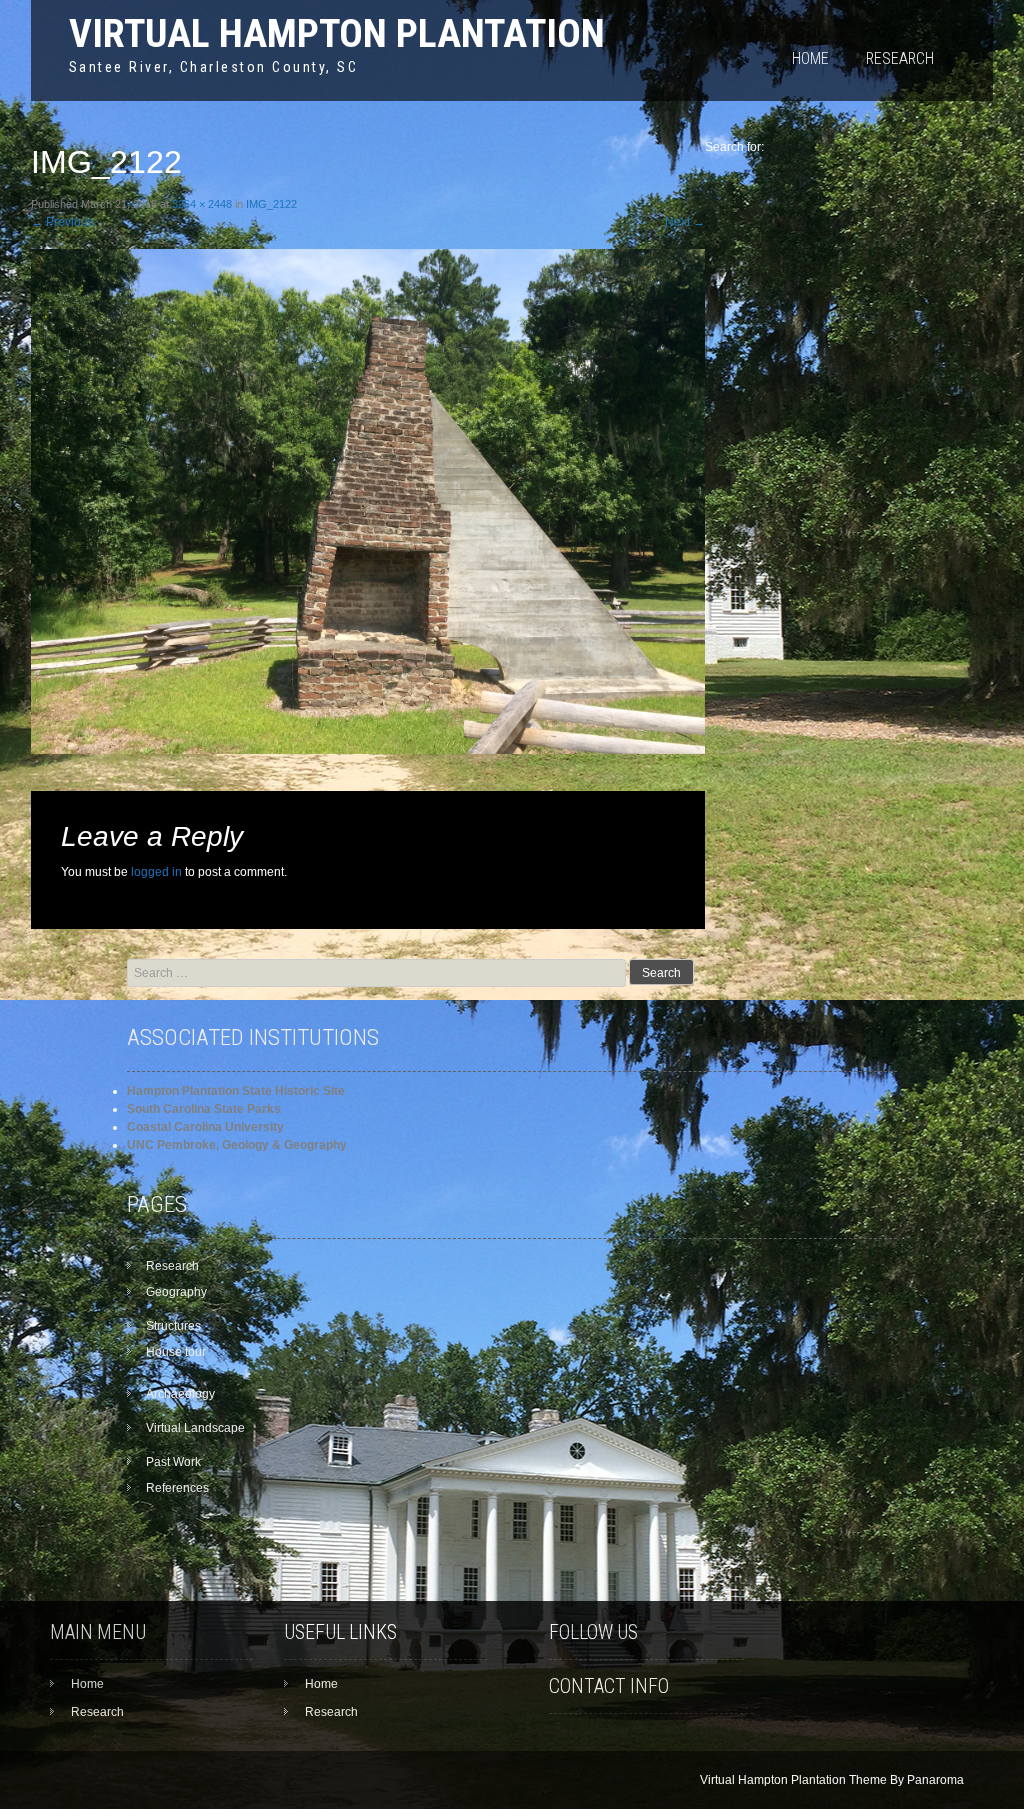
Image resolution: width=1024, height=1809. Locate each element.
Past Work (173, 1462)
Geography (176, 1292)
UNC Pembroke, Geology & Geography (237, 1145)
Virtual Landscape (195, 1428)
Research (900, 58)
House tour (176, 1352)
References (177, 1488)
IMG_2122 (271, 204)
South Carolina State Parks (204, 1109)
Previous (62, 222)
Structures (173, 1326)
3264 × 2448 (202, 204)
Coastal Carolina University (205, 1127)
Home (810, 58)
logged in (156, 872)
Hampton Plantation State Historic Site (236, 1091)
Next (685, 222)
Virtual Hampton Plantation (337, 33)
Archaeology (180, 1394)
